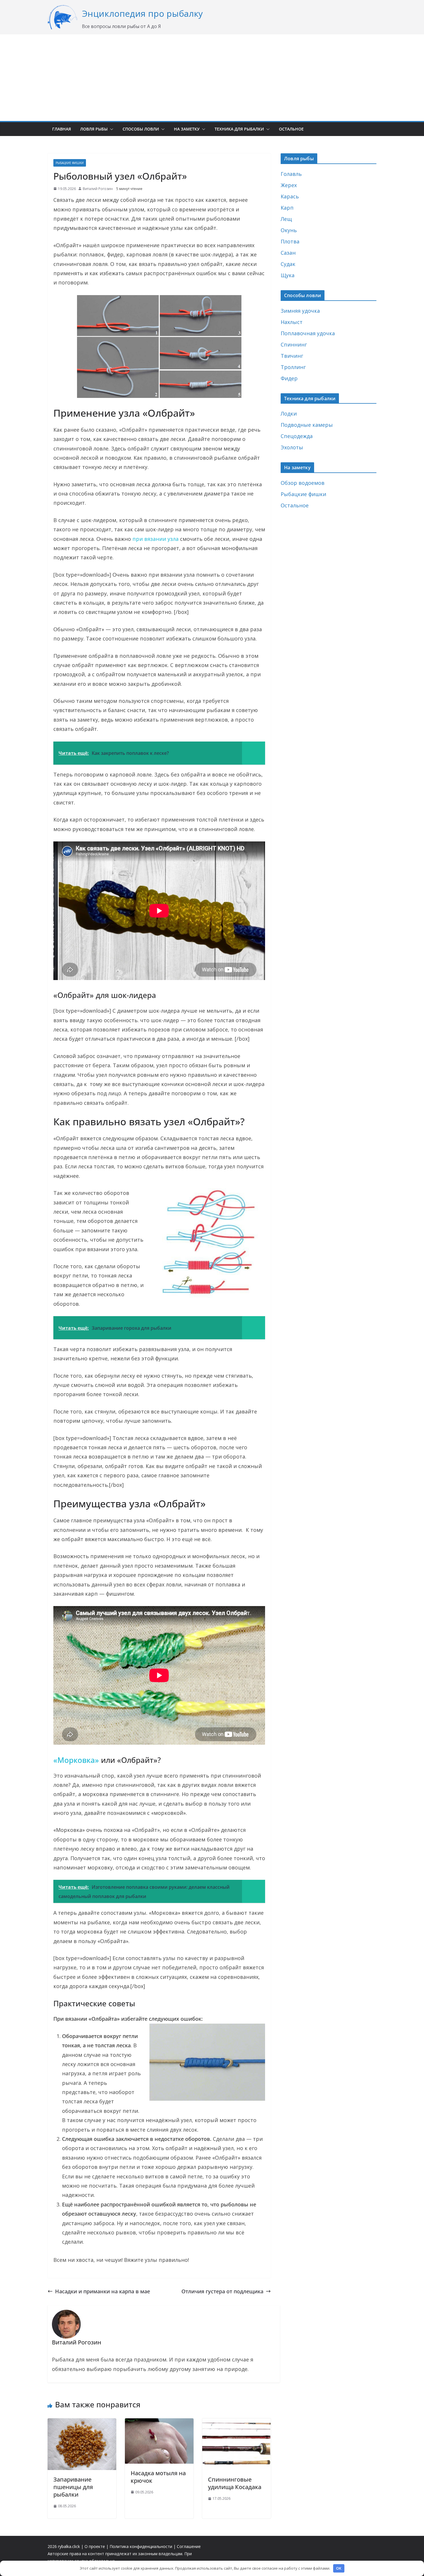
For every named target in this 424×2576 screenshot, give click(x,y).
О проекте (95, 2546)
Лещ (286, 219)
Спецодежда (297, 436)
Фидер (289, 378)
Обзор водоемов (303, 483)
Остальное (291, 129)
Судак (288, 264)
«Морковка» (76, 1760)
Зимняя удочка (300, 311)
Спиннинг (294, 344)
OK (339, 2568)
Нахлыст (292, 322)
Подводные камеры (307, 425)
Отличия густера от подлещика (222, 2291)
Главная (62, 129)
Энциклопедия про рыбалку (142, 13)
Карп (287, 208)
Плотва (290, 241)
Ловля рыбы (94, 129)
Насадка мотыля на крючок (158, 2477)
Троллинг (293, 367)
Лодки (289, 413)
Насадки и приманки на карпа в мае (103, 2291)
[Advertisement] (212, 78)
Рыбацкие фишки (70, 163)
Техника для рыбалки (239, 129)
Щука (288, 275)
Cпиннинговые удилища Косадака (235, 2483)
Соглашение (189, 2546)
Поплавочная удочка (308, 333)
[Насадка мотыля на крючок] (159, 2423)
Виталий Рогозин (98, 189)
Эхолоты (292, 447)
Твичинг (292, 356)
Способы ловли (141, 129)
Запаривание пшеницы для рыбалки (73, 2487)
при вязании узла (155, 539)
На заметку (187, 129)
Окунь (289, 230)
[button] (110, 129)
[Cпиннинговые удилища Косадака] (237, 2423)
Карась (290, 196)
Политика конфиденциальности (141, 2546)
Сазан (288, 253)
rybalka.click (69, 2546)
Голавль (291, 174)
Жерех (289, 185)
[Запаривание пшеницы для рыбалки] (82, 2423)
